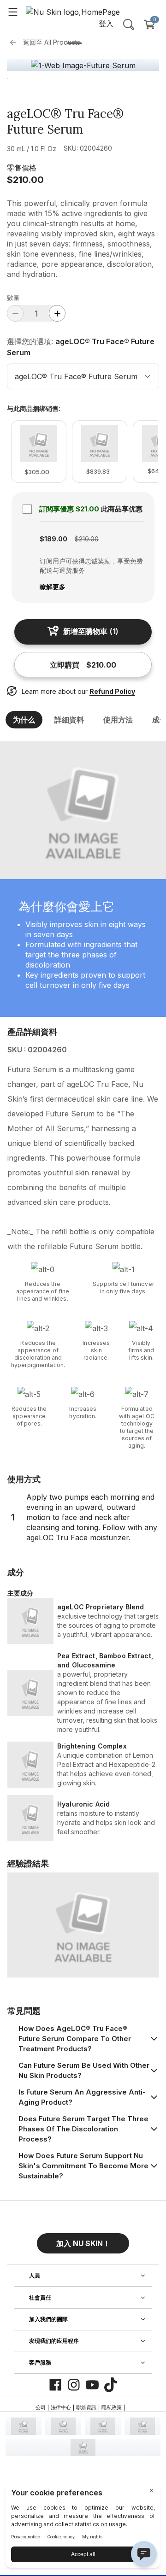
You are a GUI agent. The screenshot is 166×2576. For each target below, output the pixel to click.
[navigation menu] (13, 12)
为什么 (24, 720)
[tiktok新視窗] (111, 2385)
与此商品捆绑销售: (34, 409)
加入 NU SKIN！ (83, 2243)
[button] (83, 2240)
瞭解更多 (53, 587)
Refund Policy (112, 691)
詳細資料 (69, 720)
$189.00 (53, 539)
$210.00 (25, 180)
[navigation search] (129, 24)
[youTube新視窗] (92, 2385)
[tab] (74, 43)
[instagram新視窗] (74, 2385)
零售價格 (22, 168)
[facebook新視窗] (55, 2385)
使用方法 (118, 720)
